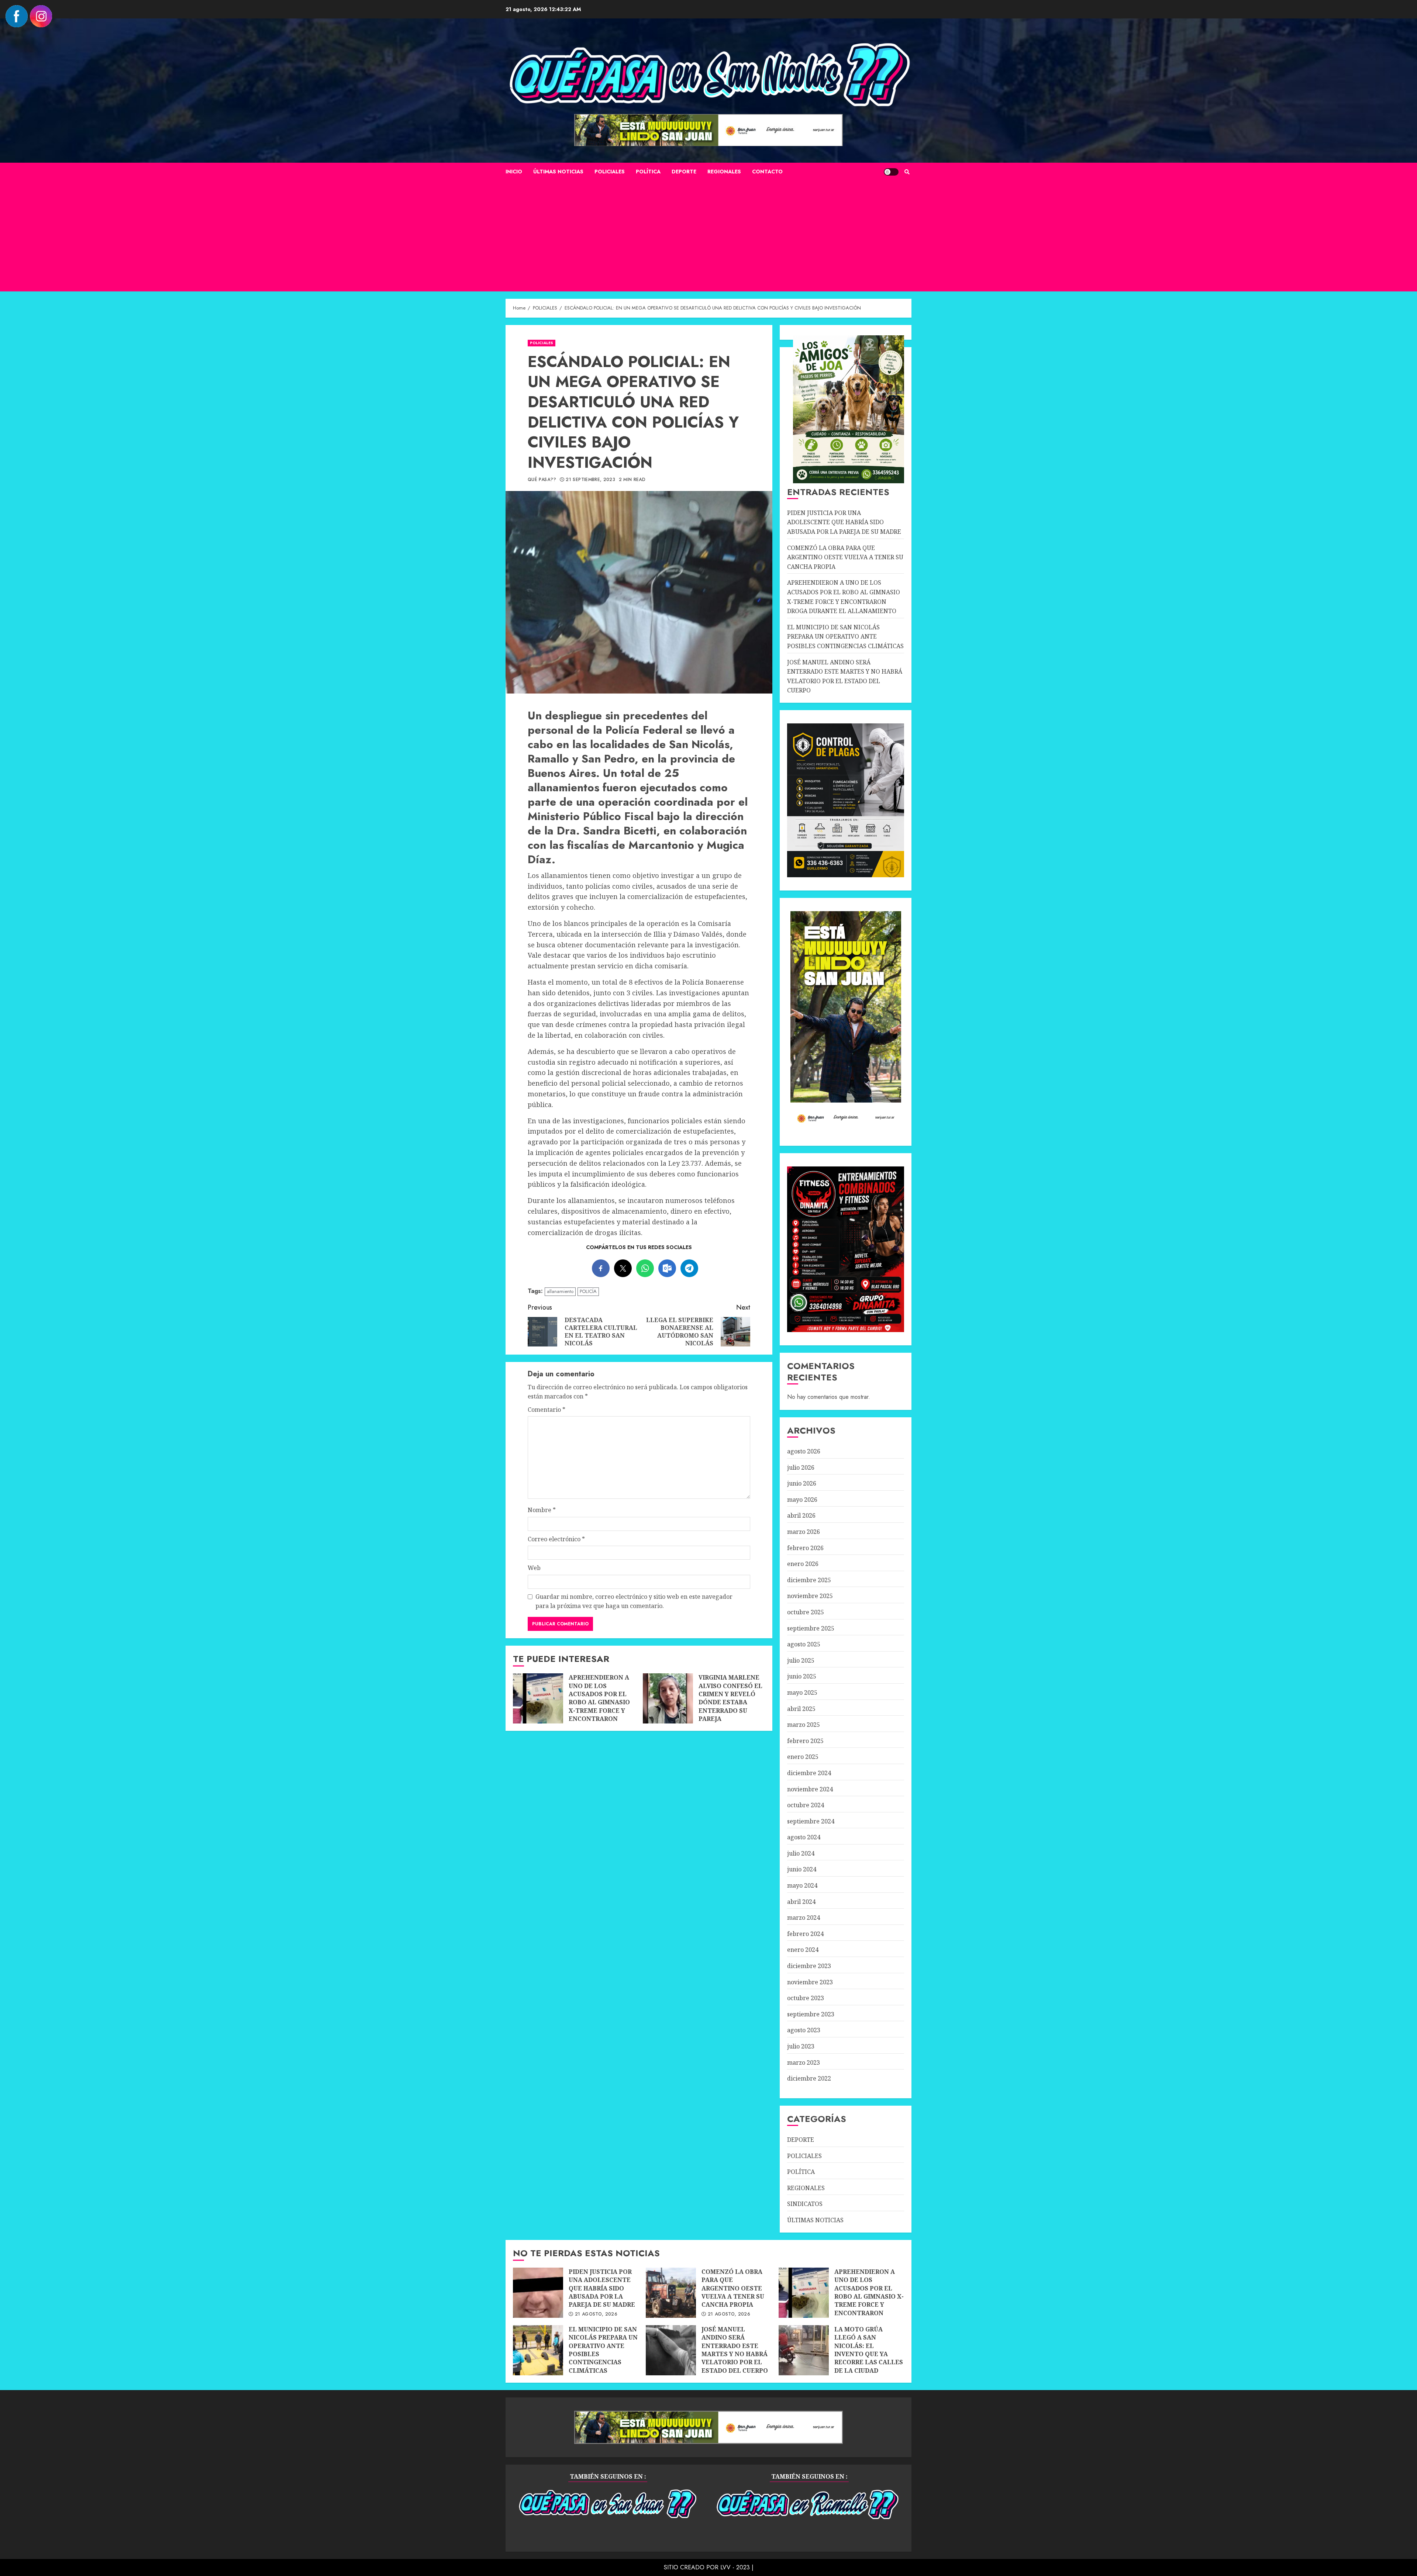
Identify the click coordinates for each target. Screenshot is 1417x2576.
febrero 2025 (805, 1741)
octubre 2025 (806, 1612)
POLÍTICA (648, 172)
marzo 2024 (804, 1918)
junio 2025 (802, 1676)
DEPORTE (684, 172)
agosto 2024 (804, 1837)
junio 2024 (802, 1869)
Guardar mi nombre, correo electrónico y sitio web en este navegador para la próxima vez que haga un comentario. (634, 1601)
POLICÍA (588, 1291)
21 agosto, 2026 (596, 2314)
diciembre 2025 (809, 1580)
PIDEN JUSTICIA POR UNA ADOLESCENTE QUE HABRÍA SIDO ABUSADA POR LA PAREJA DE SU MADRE (844, 522)
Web (534, 1568)
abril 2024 (801, 1902)
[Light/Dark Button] (891, 172)
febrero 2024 (805, 1934)
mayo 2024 (802, 1885)
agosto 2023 (804, 2030)
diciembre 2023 (809, 1966)
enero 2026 (803, 1564)
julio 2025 (801, 1660)
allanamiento (560, 1291)
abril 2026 (801, 1515)
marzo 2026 (804, 1532)
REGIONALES (724, 172)
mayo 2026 (802, 1500)
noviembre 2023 (810, 1982)
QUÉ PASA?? (542, 480)
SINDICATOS (805, 2204)
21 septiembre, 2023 (590, 480)
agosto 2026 (804, 1451)
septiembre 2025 (811, 1628)
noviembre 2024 (810, 1789)
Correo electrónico (556, 1539)
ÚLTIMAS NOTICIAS (558, 172)
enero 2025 (803, 1757)
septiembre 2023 (811, 2014)
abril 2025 (801, 1709)
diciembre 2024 (809, 1773)
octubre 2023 (806, 1998)
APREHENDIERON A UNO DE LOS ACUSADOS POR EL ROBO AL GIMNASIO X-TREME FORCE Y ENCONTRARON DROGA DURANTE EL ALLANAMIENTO (538, 1698)
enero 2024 (803, 1950)
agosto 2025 (804, 1644)
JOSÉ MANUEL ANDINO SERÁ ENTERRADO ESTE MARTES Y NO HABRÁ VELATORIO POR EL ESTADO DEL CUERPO (671, 2350)
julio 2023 (801, 2046)
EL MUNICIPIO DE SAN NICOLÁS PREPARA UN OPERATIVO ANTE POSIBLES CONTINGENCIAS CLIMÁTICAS (845, 637)
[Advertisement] (708, 236)
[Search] (907, 172)
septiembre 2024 (811, 1821)
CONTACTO (767, 172)
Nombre (542, 1510)
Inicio (514, 172)
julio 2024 (801, 1853)
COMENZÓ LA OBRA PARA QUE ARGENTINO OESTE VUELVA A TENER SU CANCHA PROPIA (845, 557)
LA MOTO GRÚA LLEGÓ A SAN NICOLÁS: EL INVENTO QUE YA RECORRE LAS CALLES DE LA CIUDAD (804, 2350)
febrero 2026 (805, 1548)
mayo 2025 (802, 1692)
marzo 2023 (804, 2062)
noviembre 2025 (810, 1596)
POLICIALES (610, 172)
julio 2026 (801, 1467)
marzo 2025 (804, 1725)
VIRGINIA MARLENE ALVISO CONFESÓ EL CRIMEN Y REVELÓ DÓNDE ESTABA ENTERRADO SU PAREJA (668, 1698)
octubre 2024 (806, 1805)
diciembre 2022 (809, 2078)
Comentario (547, 1410)
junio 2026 (802, 1483)
